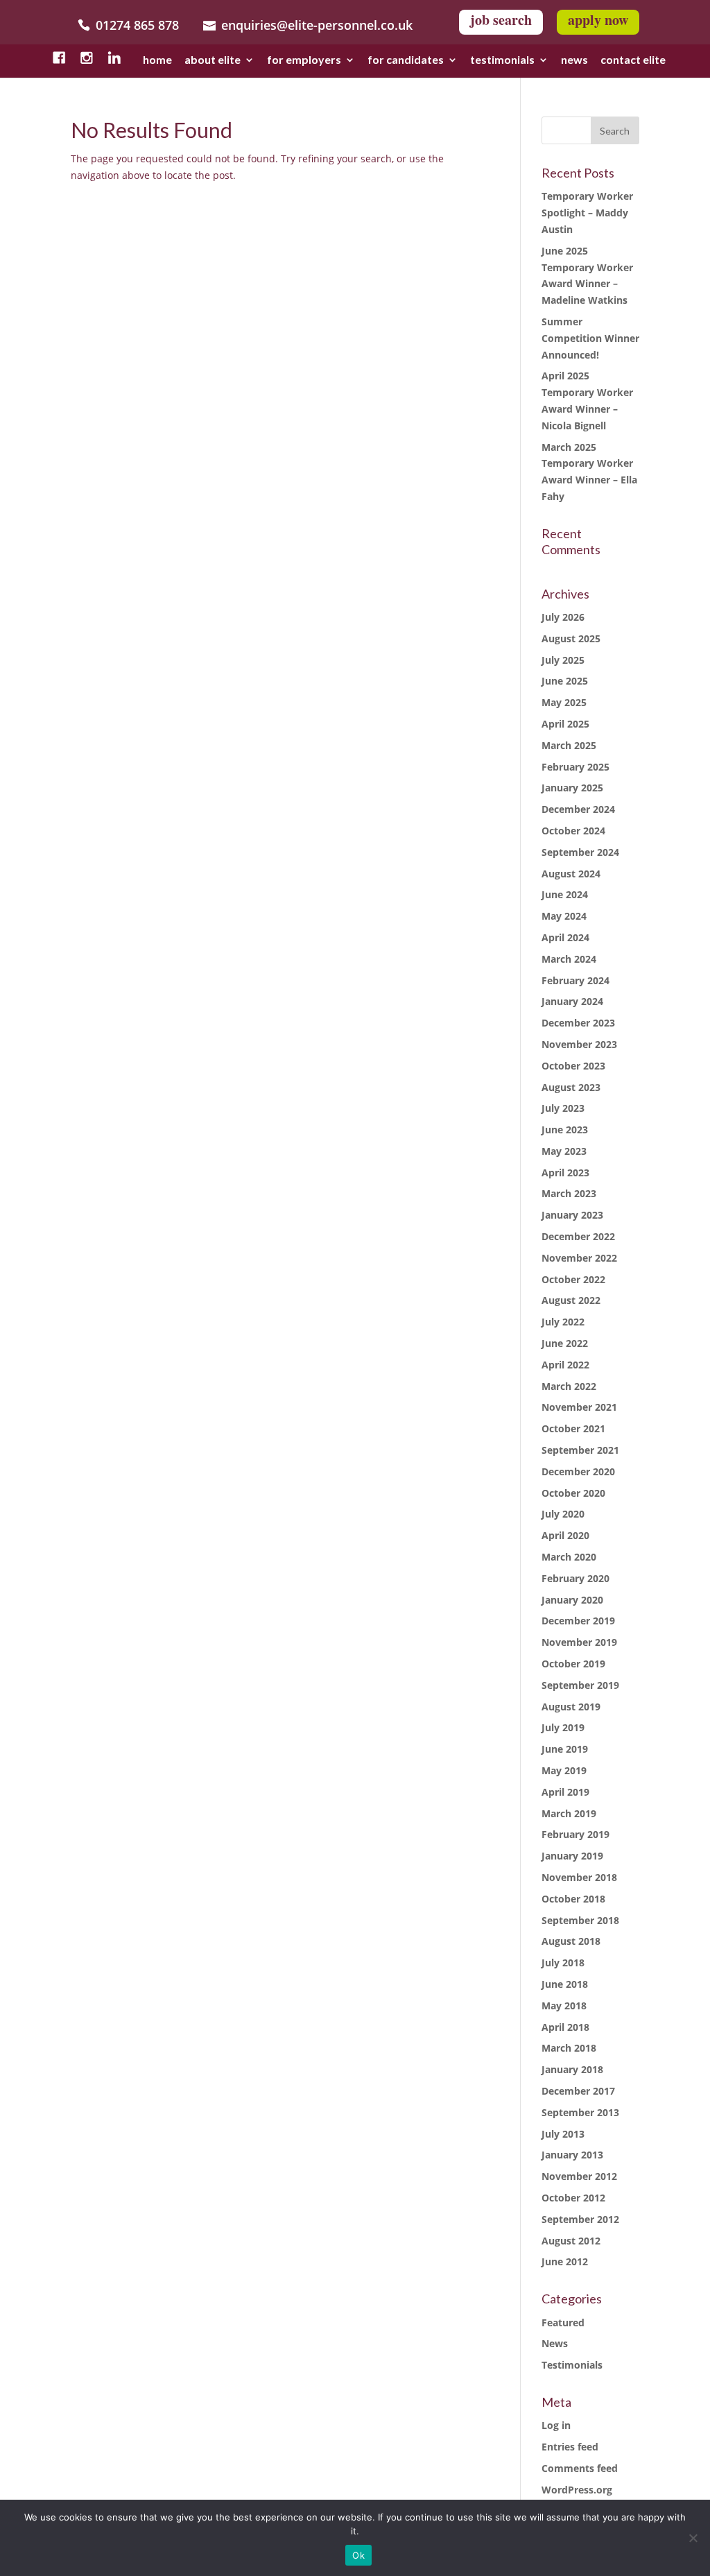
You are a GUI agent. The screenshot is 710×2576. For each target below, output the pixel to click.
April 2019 (565, 1792)
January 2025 (572, 788)
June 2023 (565, 1130)
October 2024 (573, 831)
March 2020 (569, 1557)
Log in (556, 2425)
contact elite (633, 61)
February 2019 (575, 1834)
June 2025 (565, 681)
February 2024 (575, 980)
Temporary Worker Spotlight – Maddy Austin (587, 213)
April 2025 (565, 724)
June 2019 (565, 1749)
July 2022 (563, 1322)
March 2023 (569, 1193)
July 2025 (563, 660)
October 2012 (573, 2198)
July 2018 (563, 1963)
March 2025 (569, 745)
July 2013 (563, 2134)
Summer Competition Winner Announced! (590, 338)
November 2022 (579, 1258)
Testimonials (572, 2365)
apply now (598, 20)
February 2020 (575, 1578)
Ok (358, 2555)
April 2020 (565, 1535)
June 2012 (565, 2261)
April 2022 (565, 1365)
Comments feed (580, 2468)
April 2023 (565, 1173)
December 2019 (578, 1621)
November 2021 (579, 1407)
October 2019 (573, 1664)
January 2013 (572, 2155)
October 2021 (573, 1428)
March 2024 (569, 959)
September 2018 (580, 1920)
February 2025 (575, 767)
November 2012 (579, 2176)
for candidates (406, 61)
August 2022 (571, 1300)
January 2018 (572, 2069)
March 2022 (569, 1386)
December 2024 (578, 809)
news (574, 61)
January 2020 (572, 1600)
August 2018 (571, 1941)
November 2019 (579, 1642)
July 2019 (563, 1727)
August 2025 (571, 638)
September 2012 (580, 2219)
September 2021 (580, 1450)
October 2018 (573, 1899)
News (555, 2343)
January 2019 (572, 1856)
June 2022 (565, 1343)
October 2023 (573, 1066)
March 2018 (569, 2048)
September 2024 (580, 852)
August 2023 (571, 1087)
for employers (304, 61)
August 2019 (571, 1707)
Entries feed (570, 2447)
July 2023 (563, 1108)
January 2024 (572, 1001)
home (157, 61)
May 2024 (564, 916)
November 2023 (579, 1044)
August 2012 (571, 2241)
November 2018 (579, 1877)
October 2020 (573, 1493)
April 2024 (565, 937)
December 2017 (578, 2091)
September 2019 (580, 1685)
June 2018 (565, 1984)
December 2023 (578, 1023)
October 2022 (573, 1279)
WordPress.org (577, 2490)
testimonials (502, 61)
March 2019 (569, 1813)
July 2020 (563, 1514)
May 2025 (564, 702)
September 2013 (580, 2112)
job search (501, 20)
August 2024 (571, 874)
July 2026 (563, 617)
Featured (563, 2322)
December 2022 (578, 1236)
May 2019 (564, 1770)
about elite (213, 61)
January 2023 (572, 1215)
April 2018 (565, 2027)
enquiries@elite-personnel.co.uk (317, 25)
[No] (693, 2538)
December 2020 (578, 1471)
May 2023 (564, 1151)
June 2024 (565, 894)
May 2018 (564, 2006)
